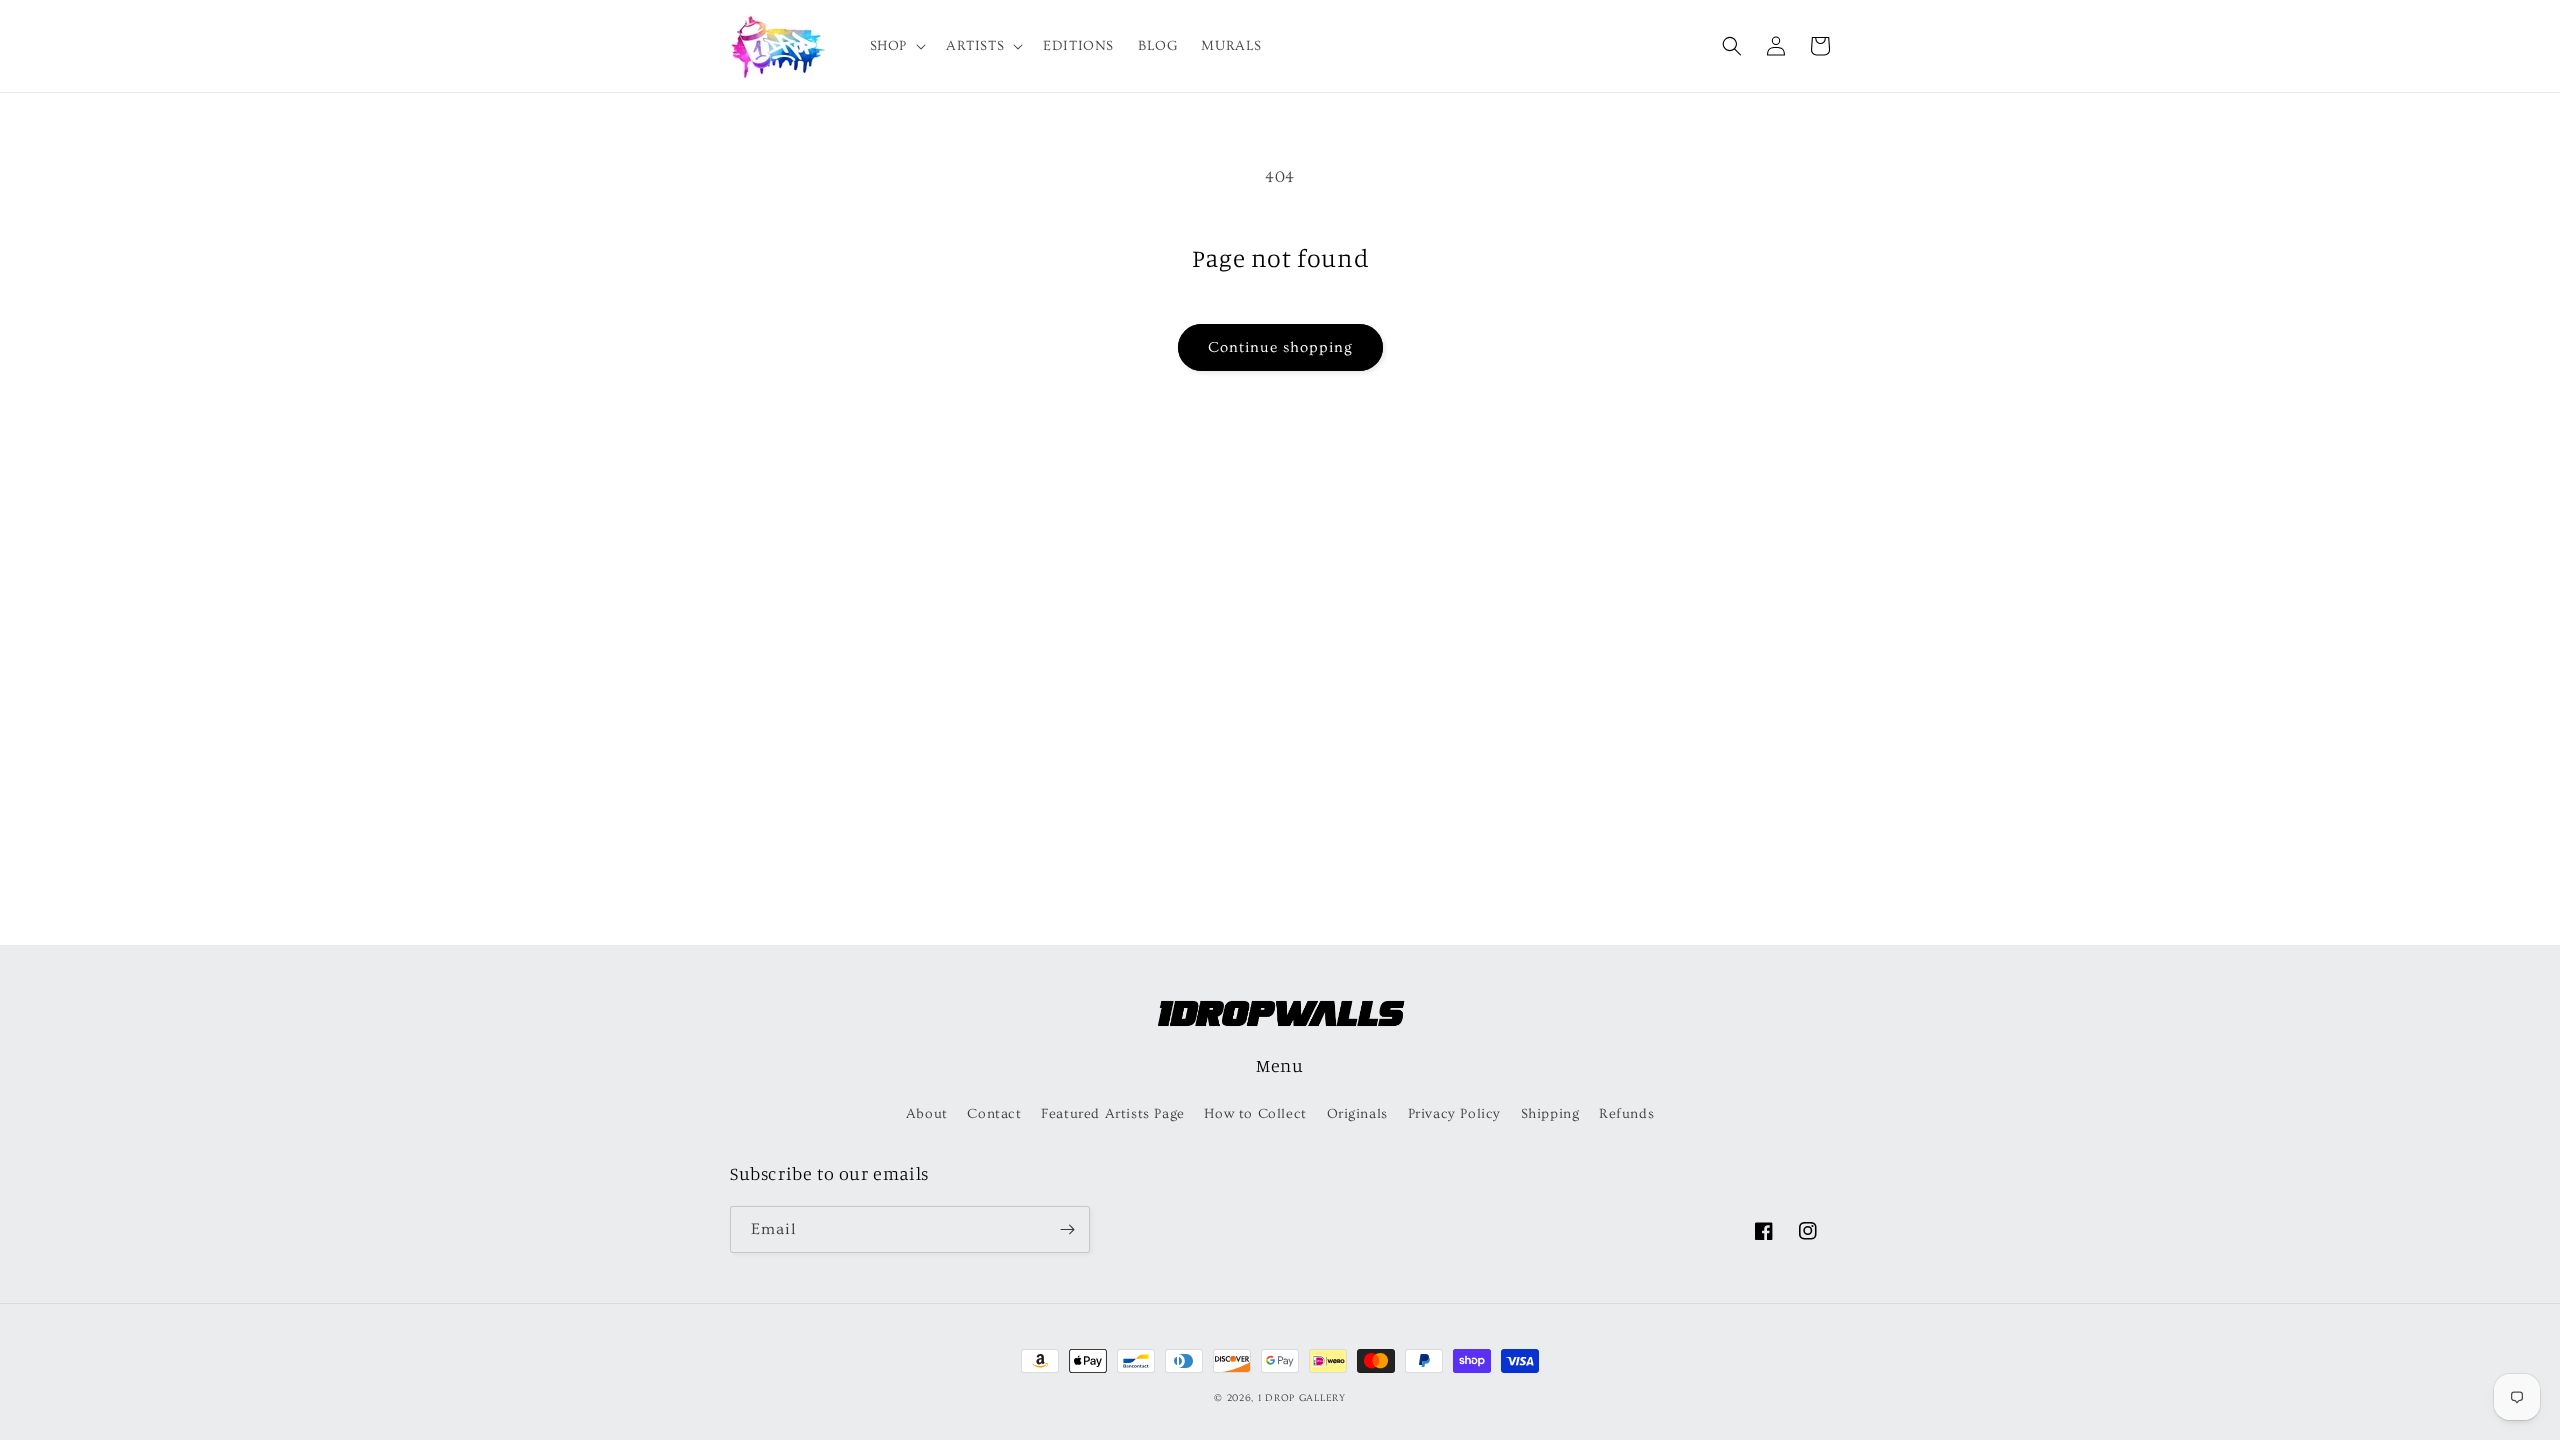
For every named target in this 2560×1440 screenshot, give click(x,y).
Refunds (1626, 1114)
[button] (896, 46)
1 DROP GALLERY (1302, 1398)
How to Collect (1255, 1114)
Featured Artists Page (1113, 1114)
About (927, 1114)
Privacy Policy (1454, 1114)
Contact (994, 1114)
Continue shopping (1280, 347)
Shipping (1550, 1114)
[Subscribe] (1067, 1229)
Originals (1357, 1114)
